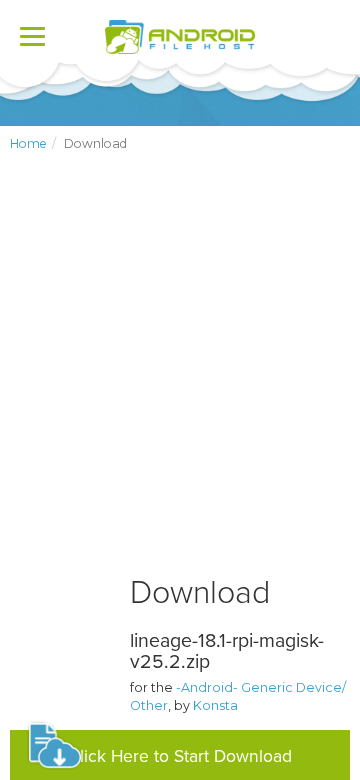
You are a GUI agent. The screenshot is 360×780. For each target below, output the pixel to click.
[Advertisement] (180, 380)
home (28, 143)
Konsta (215, 705)
